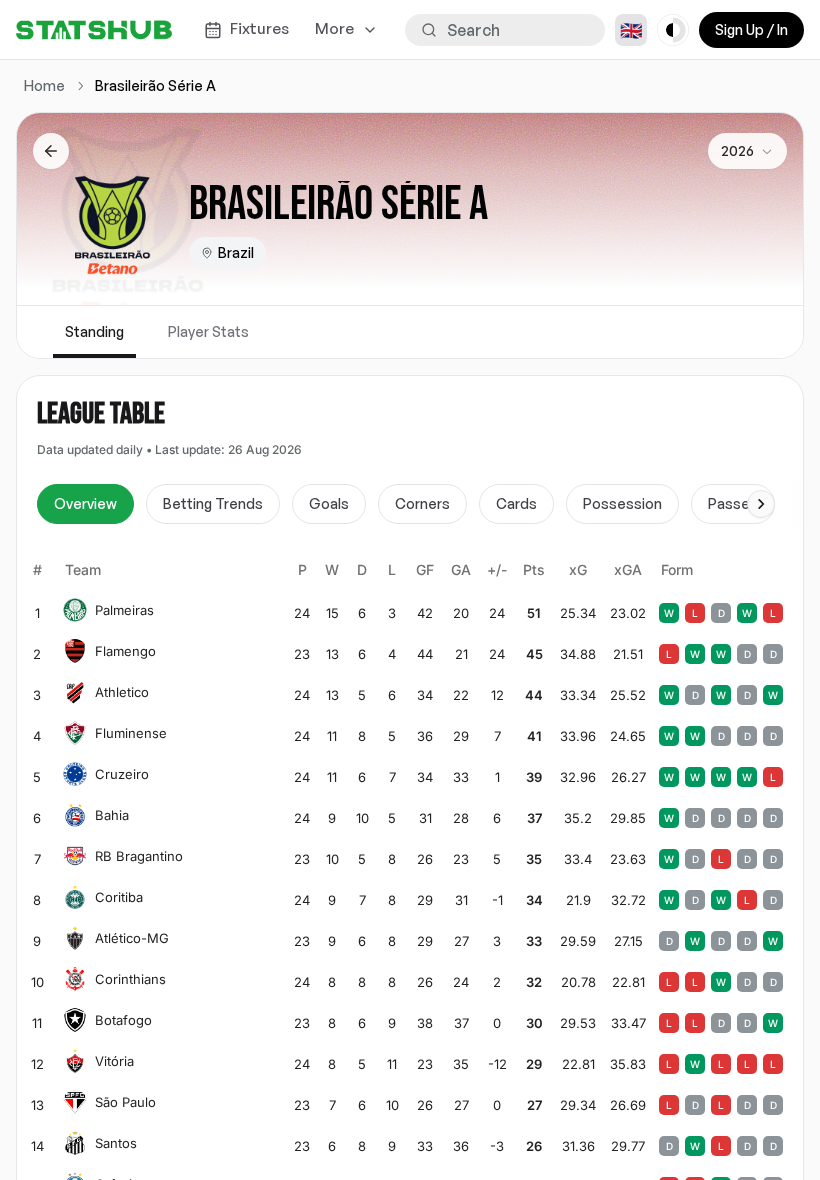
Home (44, 85)
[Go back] (51, 151)
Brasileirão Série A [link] (155, 85)
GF (425, 569)
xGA (628, 569)
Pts (534, 569)
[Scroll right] (761, 504)
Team (83, 569)
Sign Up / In (751, 29)
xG (578, 569)
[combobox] (747, 151)
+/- (497, 569)
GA (461, 569)
